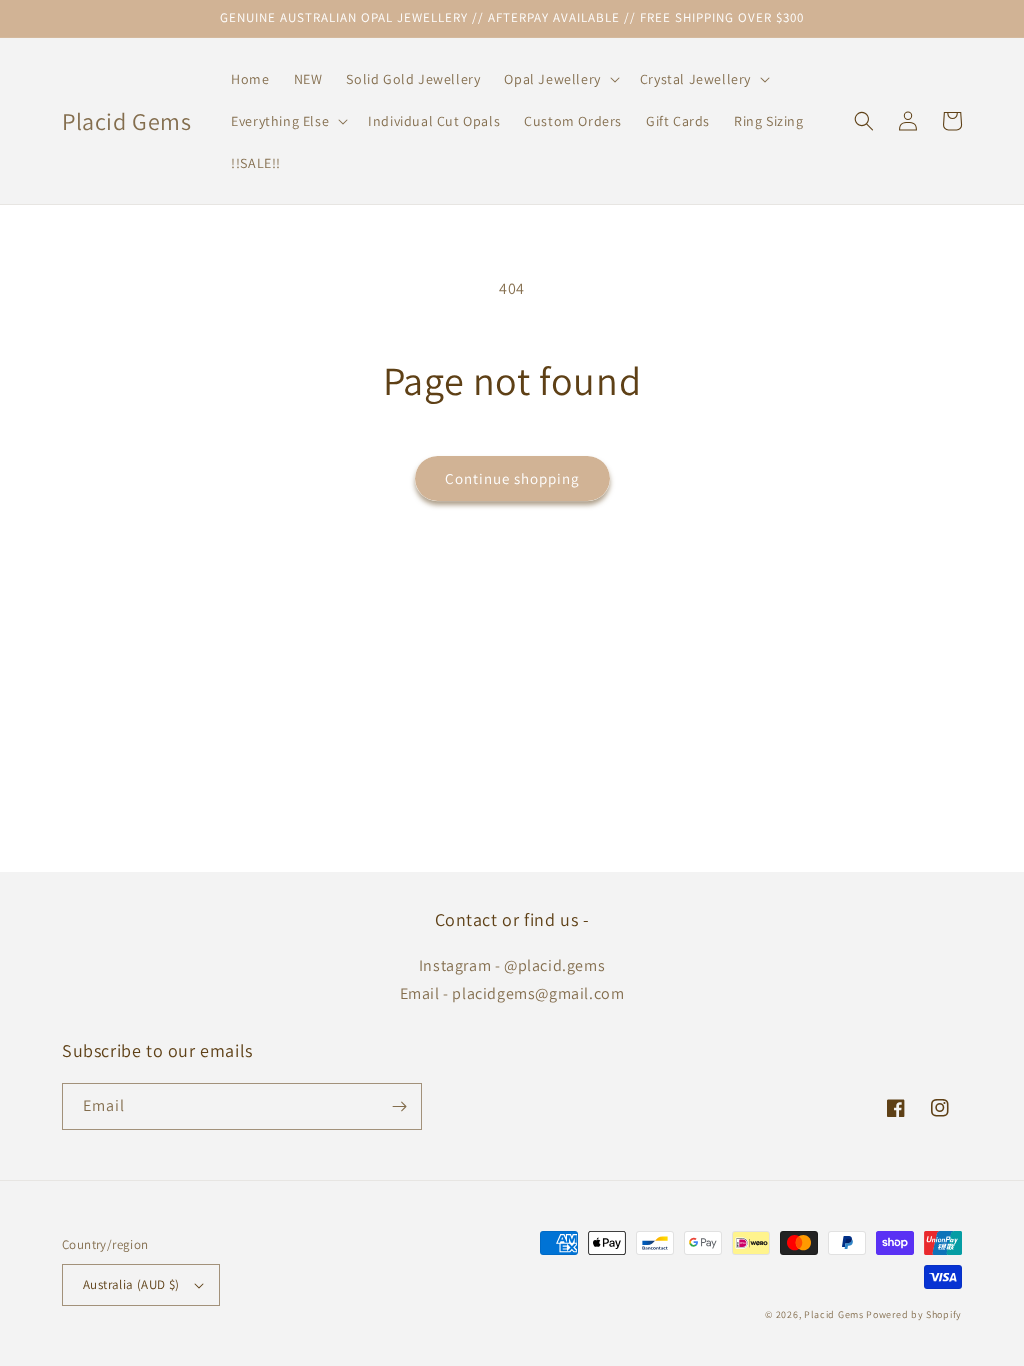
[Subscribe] (399, 1106)
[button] (559, 79)
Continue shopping (512, 478)
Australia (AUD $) (131, 1284)
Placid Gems (834, 1314)
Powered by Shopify (914, 1314)
